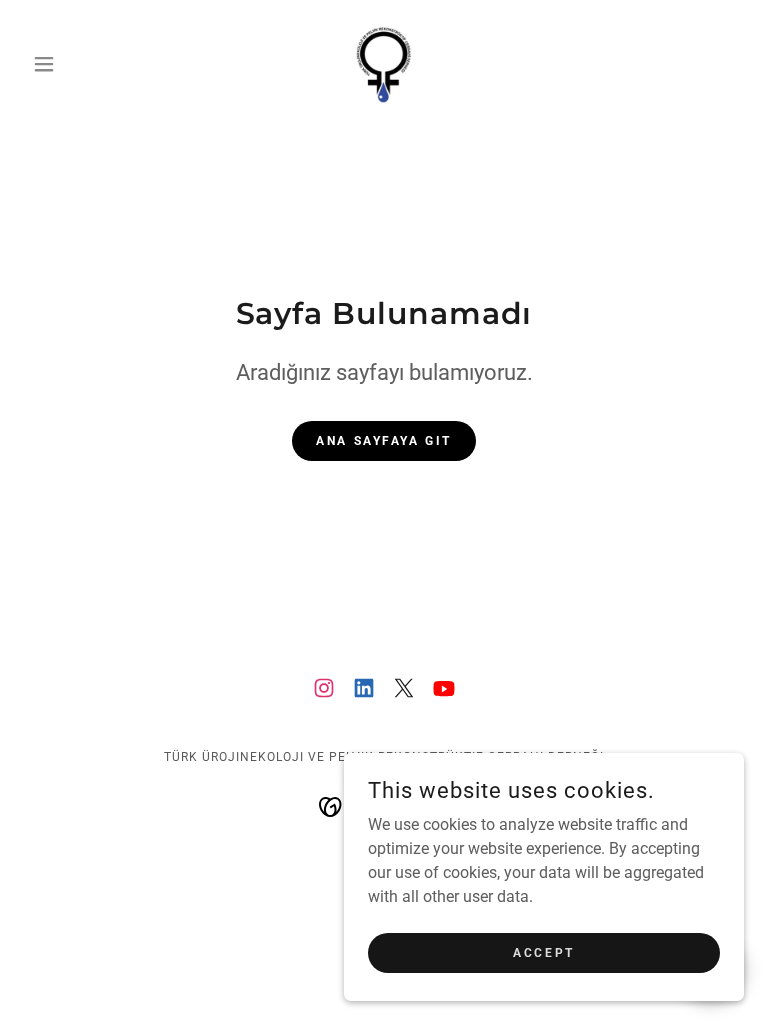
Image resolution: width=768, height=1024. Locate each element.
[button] (78, 64)
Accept (543, 952)
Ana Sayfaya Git (384, 441)
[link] (384, 64)
